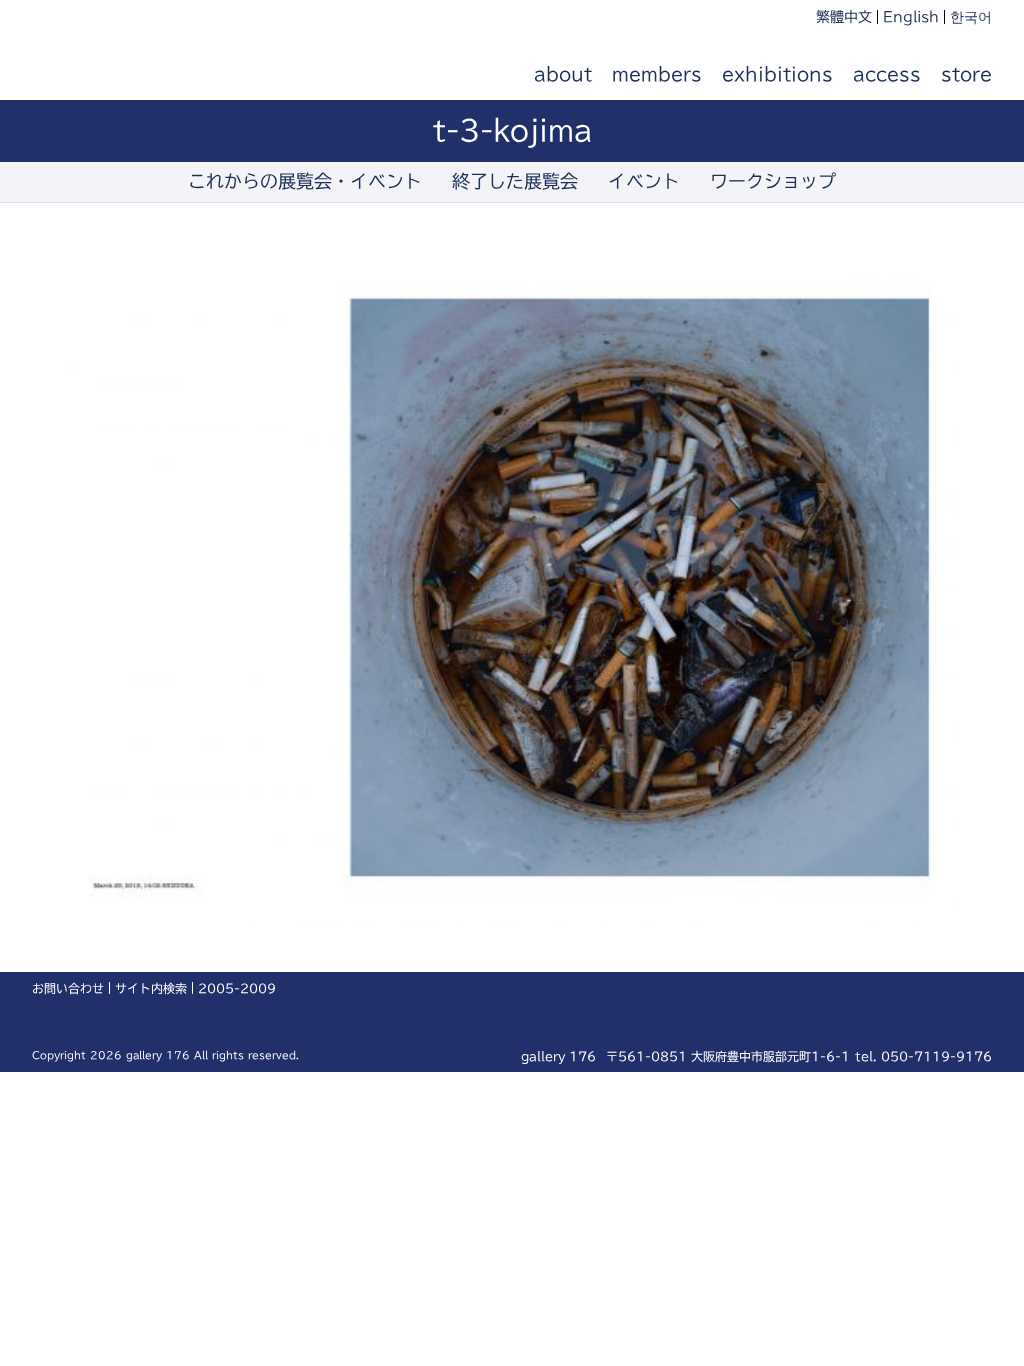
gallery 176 (144, 75)
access (887, 74)
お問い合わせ (68, 988)
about (563, 74)
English (911, 17)
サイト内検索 (151, 988)
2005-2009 (237, 988)
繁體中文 (844, 17)
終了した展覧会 (515, 181)
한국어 (971, 17)
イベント (644, 181)
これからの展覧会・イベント (305, 181)
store (966, 74)
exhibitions (777, 74)
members (657, 74)
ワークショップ (773, 181)
